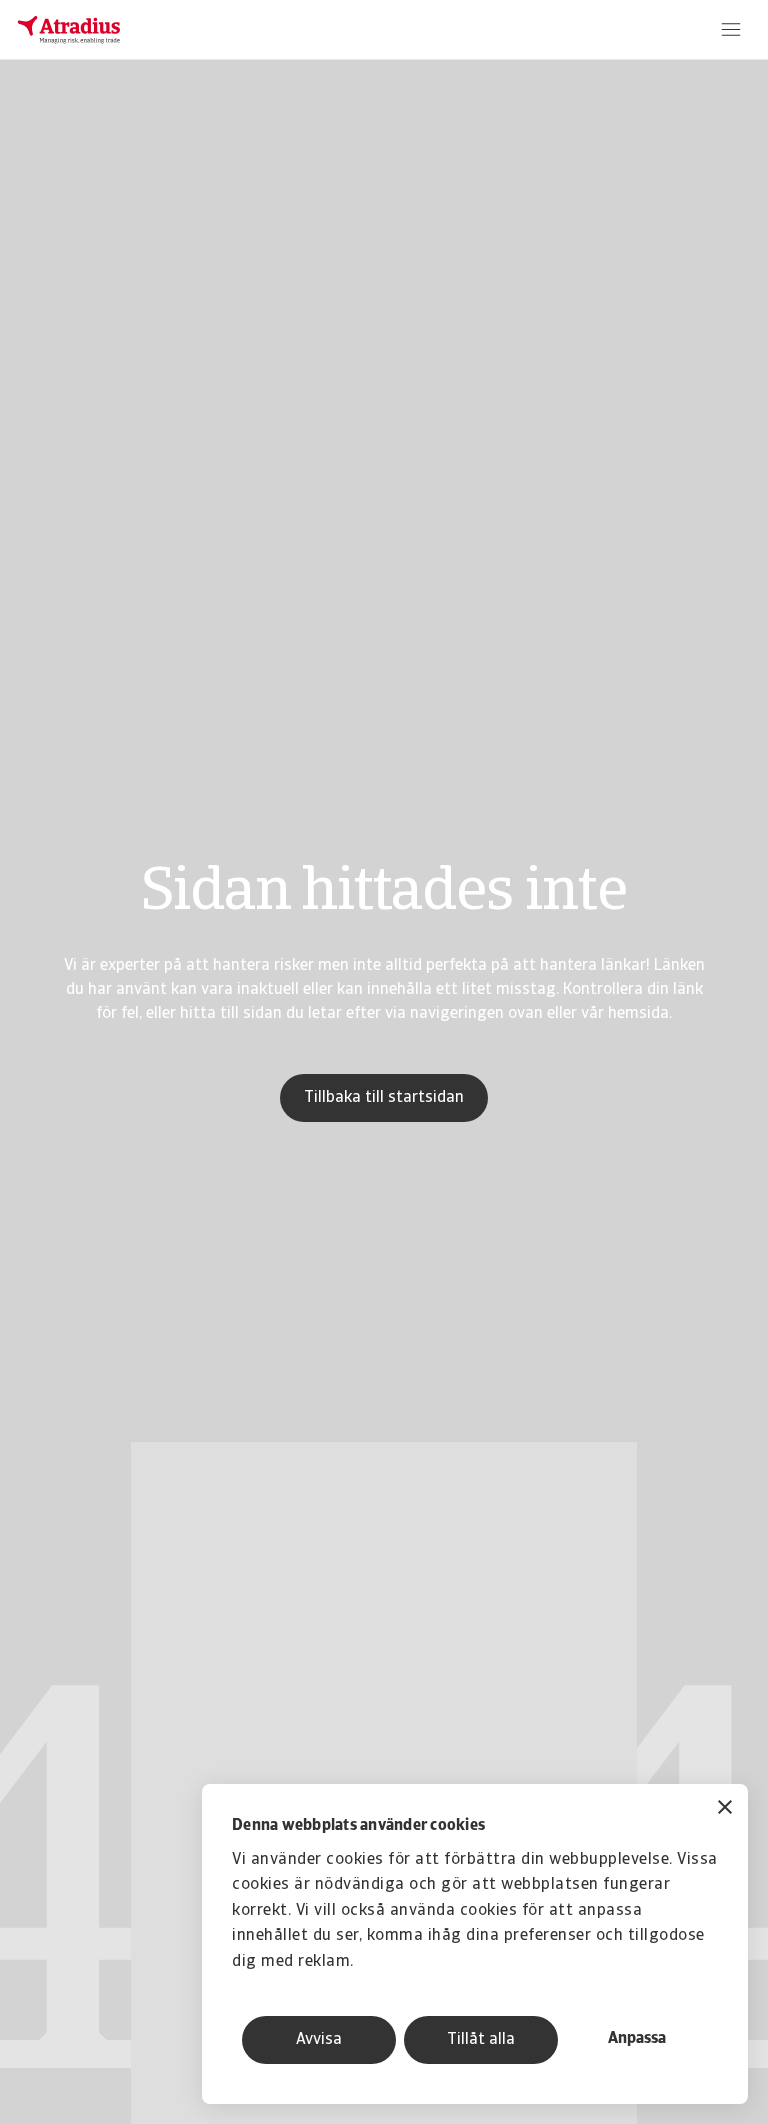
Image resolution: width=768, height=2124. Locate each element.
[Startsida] (69, 30)
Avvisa (319, 2040)
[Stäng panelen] (725, 1809)
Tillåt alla (481, 2040)
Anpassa (637, 2039)
